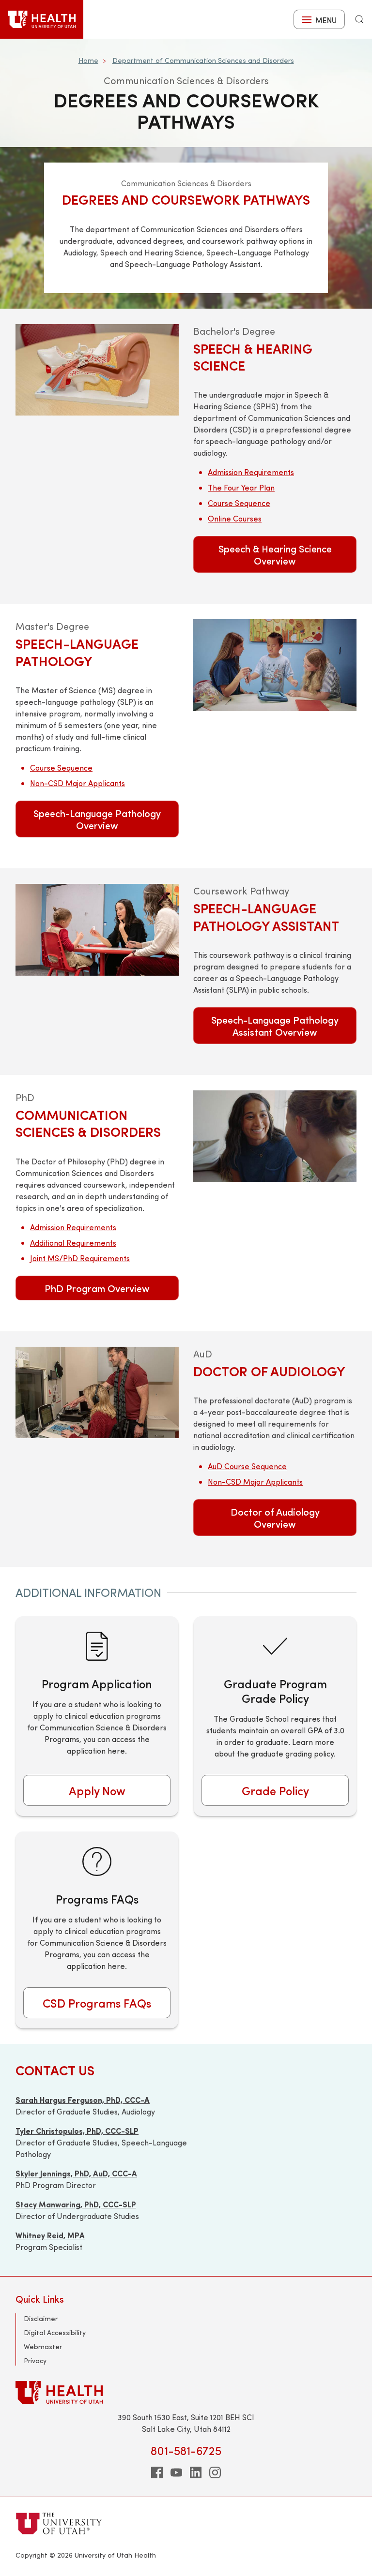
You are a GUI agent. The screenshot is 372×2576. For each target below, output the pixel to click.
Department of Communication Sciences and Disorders (203, 60)
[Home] (42, 19)
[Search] (359, 19)
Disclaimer (41, 2318)
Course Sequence (239, 503)
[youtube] (176, 2472)
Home (88, 60)
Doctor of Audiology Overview (275, 1518)
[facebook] (157, 2472)
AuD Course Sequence (247, 1466)
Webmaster (43, 2346)
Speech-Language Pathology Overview (97, 819)
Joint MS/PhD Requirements (80, 1258)
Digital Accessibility (55, 2332)
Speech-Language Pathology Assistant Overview (275, 1026)
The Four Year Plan (241, 487)
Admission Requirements (251, 472)
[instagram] (215, 2472)
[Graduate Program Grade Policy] (275, 1716)
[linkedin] (196, 2472)
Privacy (35, 2360)
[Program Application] (97, 1716)
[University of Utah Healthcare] (186, 2392)
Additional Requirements (73, 1243)
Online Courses (235, 518)
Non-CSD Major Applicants (77, 783)
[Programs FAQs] (97, 1930)
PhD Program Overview (97, 1288)
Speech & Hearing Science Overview (275, 554)
